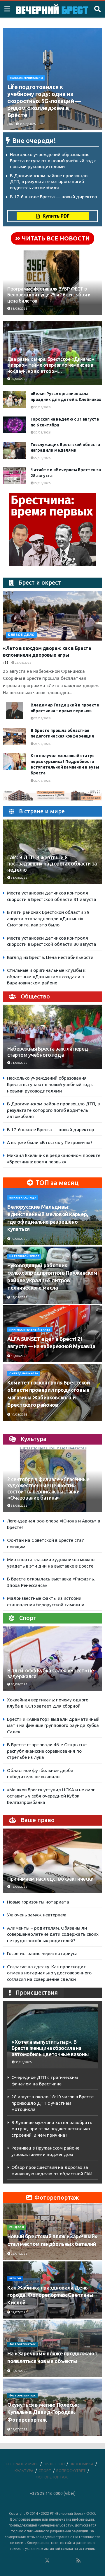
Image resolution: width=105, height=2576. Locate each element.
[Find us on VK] (32, 2561)
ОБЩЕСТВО (54, 2464)
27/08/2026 (42, 458)
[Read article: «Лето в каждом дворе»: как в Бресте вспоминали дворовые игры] (52, 616)
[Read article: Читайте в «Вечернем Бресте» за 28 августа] (15, 476)
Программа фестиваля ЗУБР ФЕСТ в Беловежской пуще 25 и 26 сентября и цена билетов (49, 295)
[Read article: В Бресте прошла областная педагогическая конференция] (15, 736)
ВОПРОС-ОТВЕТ (71, 2471)
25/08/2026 (42, 718)
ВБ (11, 124)
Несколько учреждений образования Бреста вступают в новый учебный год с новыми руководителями (53, 161)
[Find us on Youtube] (71, 2561)
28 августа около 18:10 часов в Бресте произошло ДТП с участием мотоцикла (52, 2103)
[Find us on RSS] (78, 2561)
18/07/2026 (19, 2371)
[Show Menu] (7, 9)
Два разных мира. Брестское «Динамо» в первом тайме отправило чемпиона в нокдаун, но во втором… (51, 365)
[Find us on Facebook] (24, 2561)
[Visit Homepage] (52, 9)
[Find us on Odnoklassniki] (39, 2561)
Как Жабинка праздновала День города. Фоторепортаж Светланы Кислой (50, 2295)
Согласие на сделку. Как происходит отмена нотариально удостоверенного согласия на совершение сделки (49, 1973)
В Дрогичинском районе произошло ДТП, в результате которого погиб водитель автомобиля (49, 182)
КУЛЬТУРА (24, 2471)
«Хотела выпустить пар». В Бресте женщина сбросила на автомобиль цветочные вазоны (50, 2048)
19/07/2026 (19, 2312)
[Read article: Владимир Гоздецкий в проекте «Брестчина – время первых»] (15, 711)
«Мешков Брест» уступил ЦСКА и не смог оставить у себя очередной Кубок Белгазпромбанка (51, 1796)
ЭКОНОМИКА (82, 2464)
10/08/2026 (19, 1239)
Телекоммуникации (26, 78)
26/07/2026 (19, 2254)
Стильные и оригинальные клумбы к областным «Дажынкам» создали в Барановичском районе (46, 977)
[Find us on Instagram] (63, 2561)
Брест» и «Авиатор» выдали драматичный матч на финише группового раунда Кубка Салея (53, 1725)
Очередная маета (24, 1373)
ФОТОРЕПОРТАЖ (22, 2344)
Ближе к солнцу (23, 1198)
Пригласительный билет (30, 1330)
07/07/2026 (19, 2429)
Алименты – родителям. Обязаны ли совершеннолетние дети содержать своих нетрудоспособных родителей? (53, 1934)
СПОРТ (45, 2471)
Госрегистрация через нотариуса (42, 1953)
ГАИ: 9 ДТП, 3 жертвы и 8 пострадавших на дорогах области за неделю (52, 864)
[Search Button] (97, 9)
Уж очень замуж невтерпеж (37, 1915)
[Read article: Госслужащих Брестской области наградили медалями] (15, 450)
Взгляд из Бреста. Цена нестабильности (50, 957)
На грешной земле (24, 1256)
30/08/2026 (19, 379)
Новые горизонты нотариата (38, 1902)
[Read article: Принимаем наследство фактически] (52, 1864)
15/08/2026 (19, 1297)
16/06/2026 (19, 1887)
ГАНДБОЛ (17, 2227)
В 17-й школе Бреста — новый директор (54, 197)
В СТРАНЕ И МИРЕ (22, 2464)
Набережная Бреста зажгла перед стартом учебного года (48, 1052)
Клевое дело (21, 635)
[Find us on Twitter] (47, 2561)
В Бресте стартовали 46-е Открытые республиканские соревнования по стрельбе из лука (47, 1751)
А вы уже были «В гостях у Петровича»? (50, 1142)
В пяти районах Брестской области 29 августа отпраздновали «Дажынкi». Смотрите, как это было (48, 919)
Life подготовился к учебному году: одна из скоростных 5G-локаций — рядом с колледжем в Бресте (44, 101)
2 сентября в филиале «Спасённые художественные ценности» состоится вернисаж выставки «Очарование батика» (48, 1488)
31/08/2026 (27, 124)
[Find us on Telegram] (55, 2561)
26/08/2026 (23, 663)
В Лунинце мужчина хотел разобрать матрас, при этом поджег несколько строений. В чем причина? (52, 2129)
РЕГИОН (15, 2278)
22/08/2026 (42, 781)
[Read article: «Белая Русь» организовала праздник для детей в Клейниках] (15, 399)
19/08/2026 (19, 1415)
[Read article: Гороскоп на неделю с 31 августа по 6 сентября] (15, 425)
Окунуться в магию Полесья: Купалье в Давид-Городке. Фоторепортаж (43, 2412)
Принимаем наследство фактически (50, 1879)
